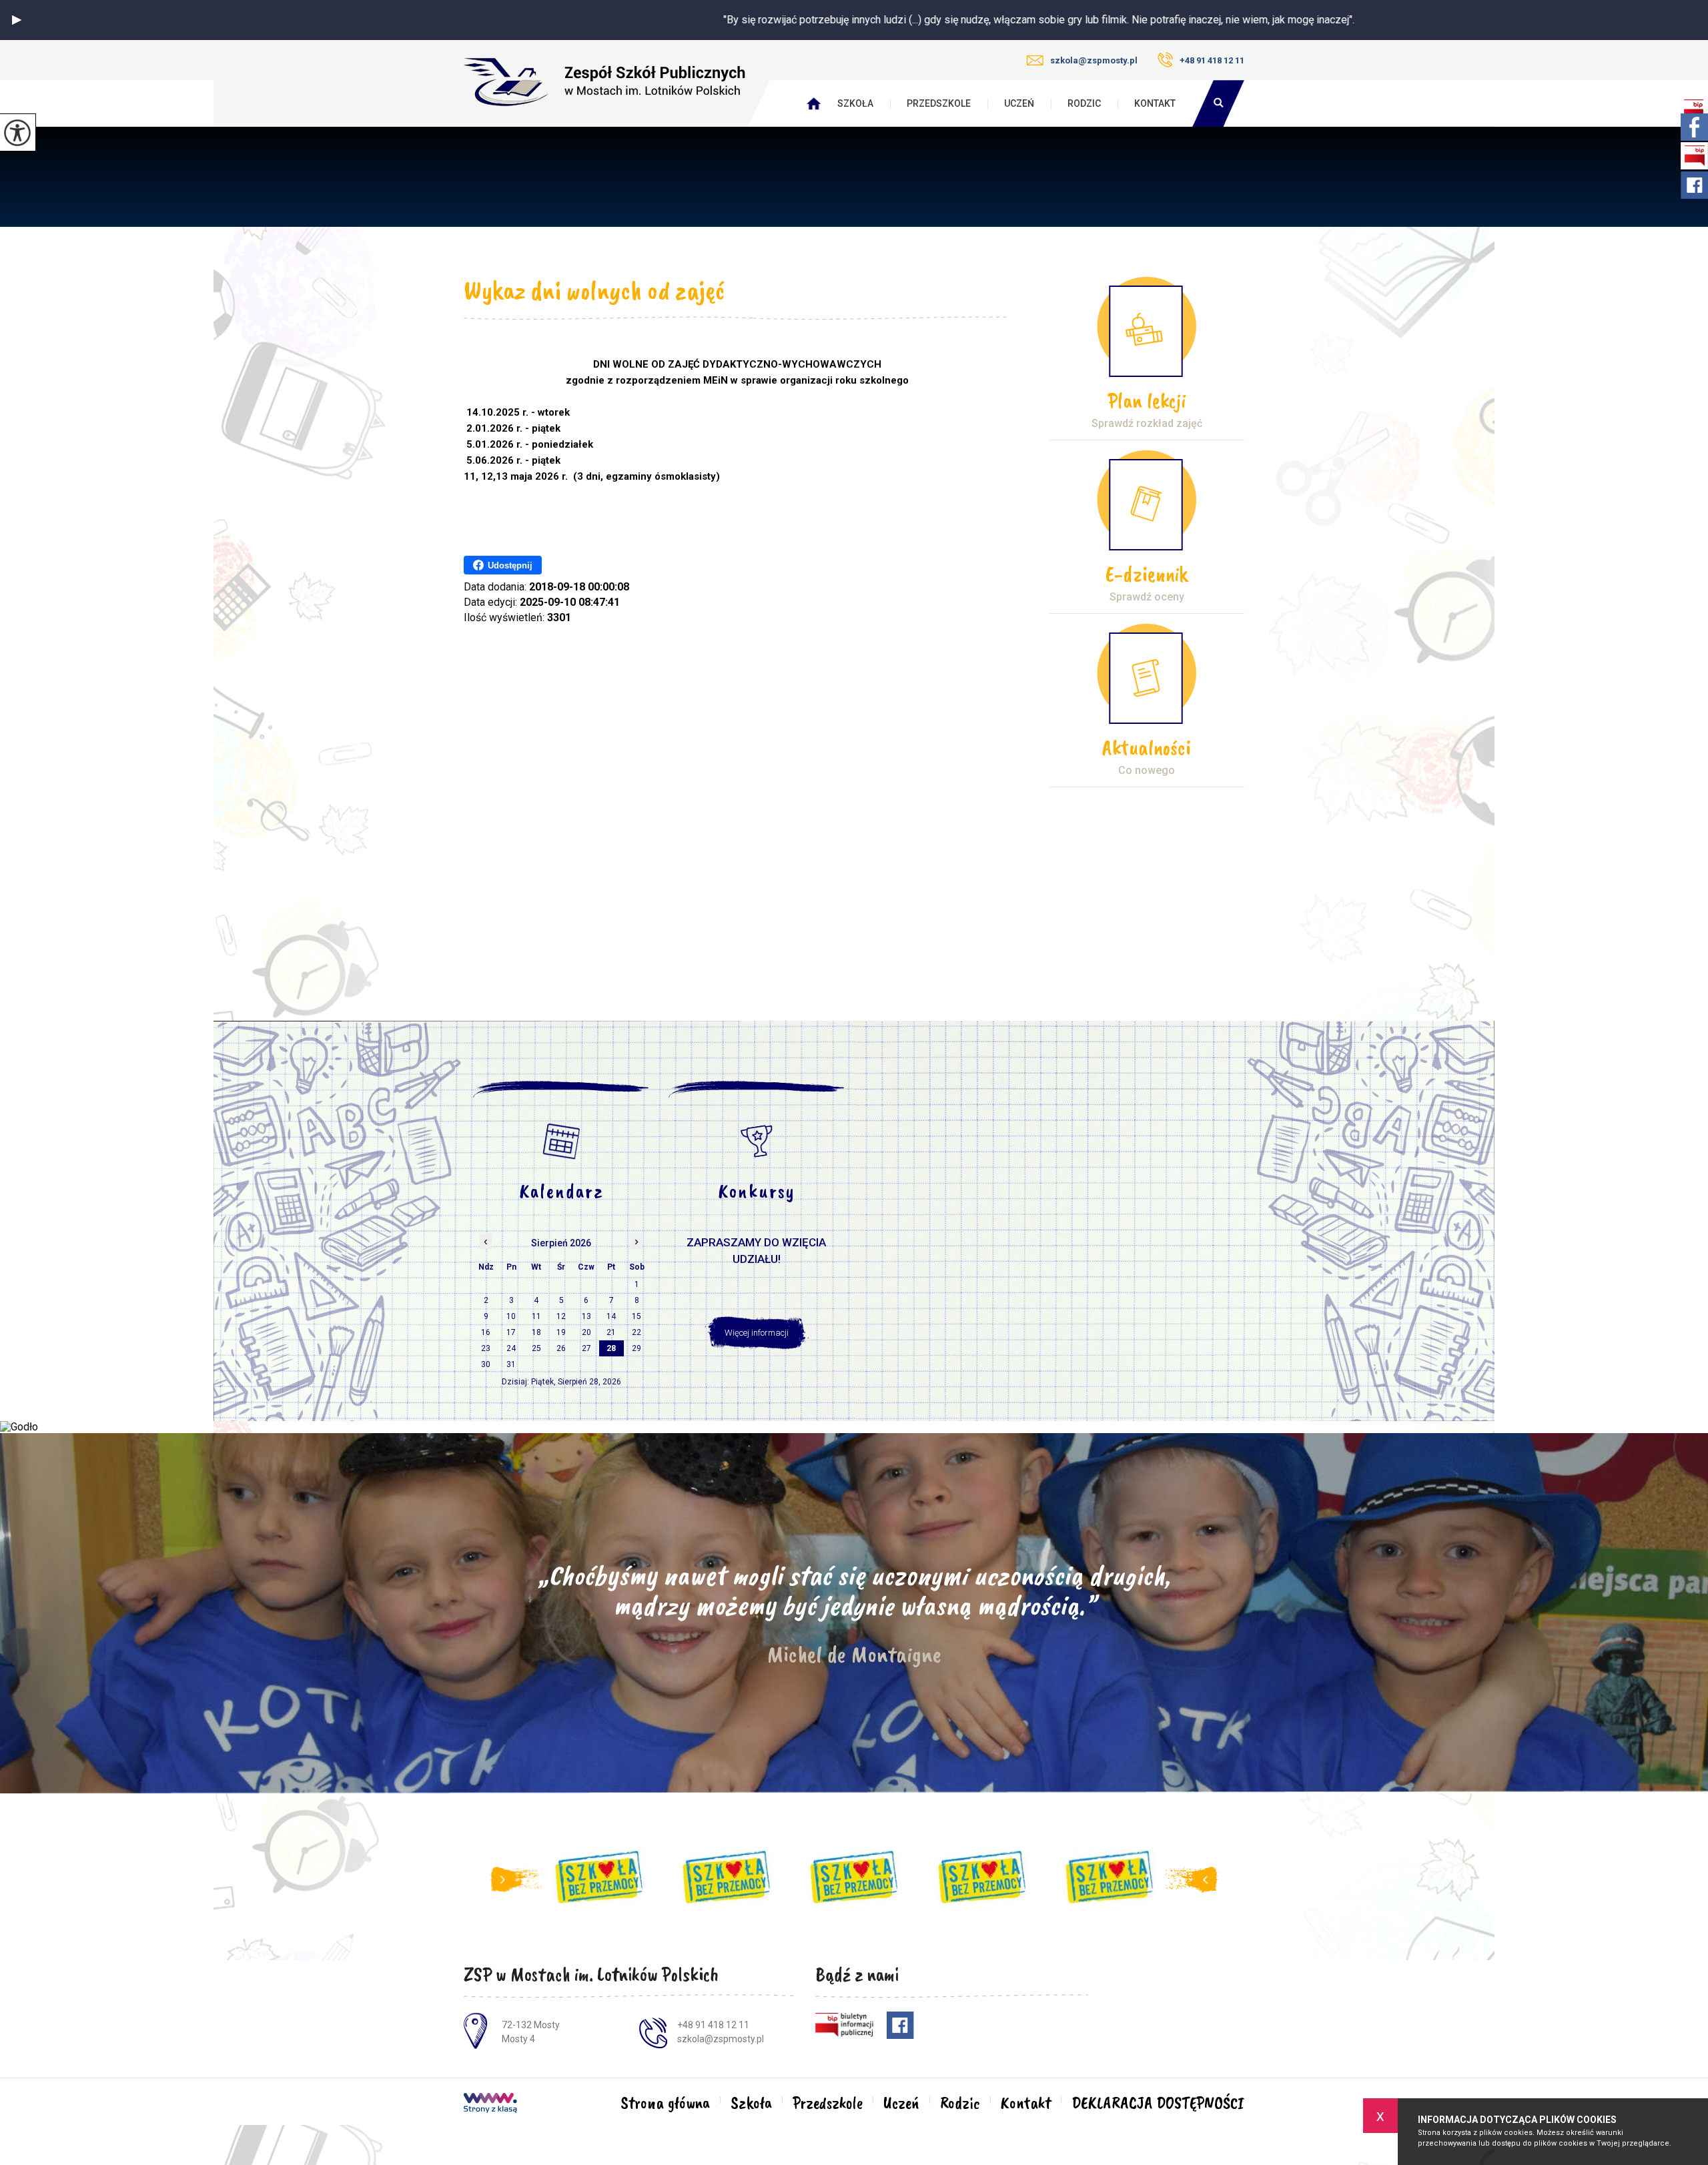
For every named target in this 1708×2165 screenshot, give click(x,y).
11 (536, 1316)
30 (486, 1364)
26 (561, 1348)
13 (586, 1316)
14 (611, 1316)
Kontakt (1155, 103)
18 (536, 1332)
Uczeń (1019, 103)
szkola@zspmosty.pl (1094, 60)
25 (536, 1348)
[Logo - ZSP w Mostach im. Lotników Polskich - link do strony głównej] (604, 82)
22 (636, 1332)
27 (586, 1348)
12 (561, 1316)
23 (486, 1348)
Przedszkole (939, 103)
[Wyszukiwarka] (1218, 103)
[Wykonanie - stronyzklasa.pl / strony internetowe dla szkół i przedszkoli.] (490, 2104)
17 (511, 1332)
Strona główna (665, 2103)
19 (561, 1332)
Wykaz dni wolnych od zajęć (594, 290)
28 (611, 1348)
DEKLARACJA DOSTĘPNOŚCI (1158, 2103)
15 (636, 1316)
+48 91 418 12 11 (1212, 60)
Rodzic (1084, 103)
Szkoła (855, 103)
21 (611, 1332)
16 (486, 1332)
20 (586, 1332)
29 (636, 1348)
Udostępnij (510, 565)
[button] (17, 20)
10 (511, 1316)
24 (511, 1348)
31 (511, 1364)
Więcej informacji (757, 1333)
